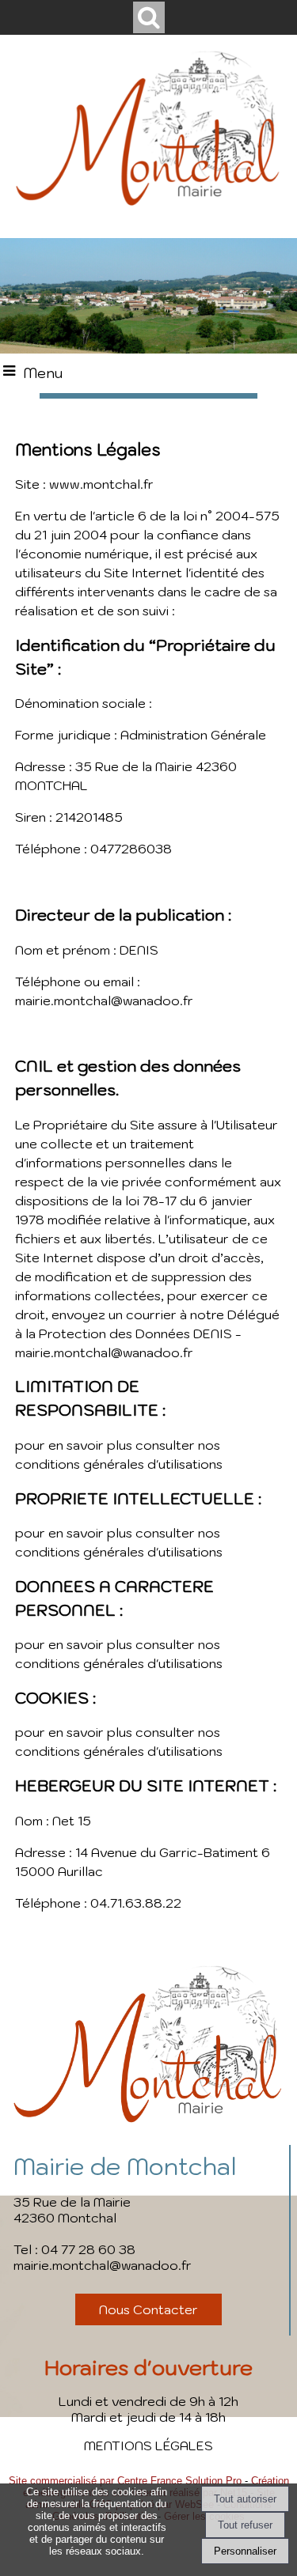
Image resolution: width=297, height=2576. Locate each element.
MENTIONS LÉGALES (148, 2445)
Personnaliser (245, 2551)
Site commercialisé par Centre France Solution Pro (125, 2481)
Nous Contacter (148, 2309)
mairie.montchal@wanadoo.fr (103, 2265)
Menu (43, 373)
